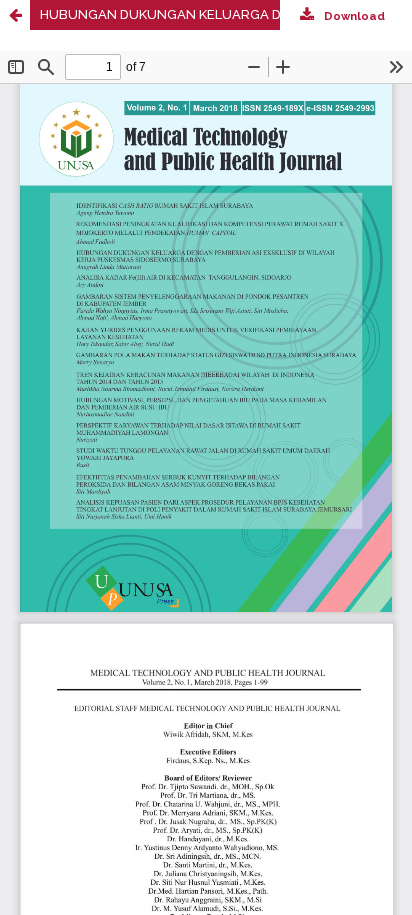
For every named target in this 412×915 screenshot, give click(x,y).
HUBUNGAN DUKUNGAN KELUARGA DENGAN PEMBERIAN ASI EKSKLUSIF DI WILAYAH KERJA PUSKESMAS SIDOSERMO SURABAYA (226, 14)
